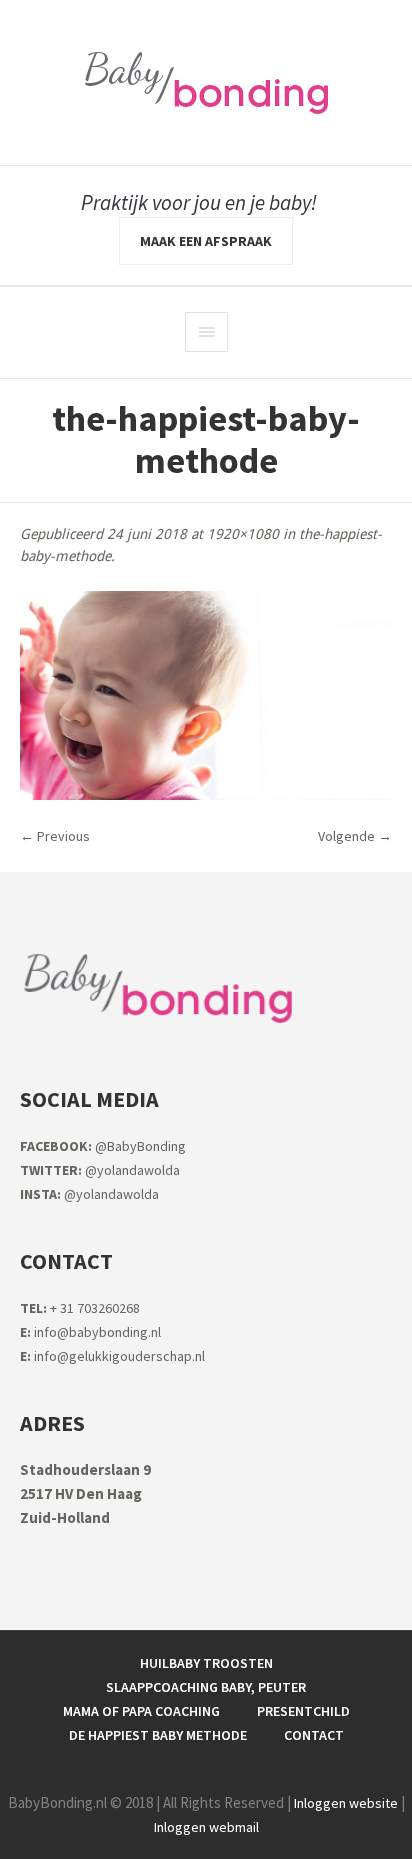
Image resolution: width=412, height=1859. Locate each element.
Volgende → (355, 836)
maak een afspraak (206, 241)
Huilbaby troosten (206, 1663)
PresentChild (303, 1711)
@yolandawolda (100, 1170)
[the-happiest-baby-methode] (206, 695)
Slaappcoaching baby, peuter (206, 1687)
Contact (314, 1735)
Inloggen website (346, 1803)
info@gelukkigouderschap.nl (112, 1356)
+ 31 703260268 (80, 1308)
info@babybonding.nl (90, 1332)
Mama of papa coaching (141, 1711)
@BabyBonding (103, 1146)
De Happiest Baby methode (158, 1735)
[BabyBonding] (206, 82)
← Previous (55, 836)
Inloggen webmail (206, 1827)
